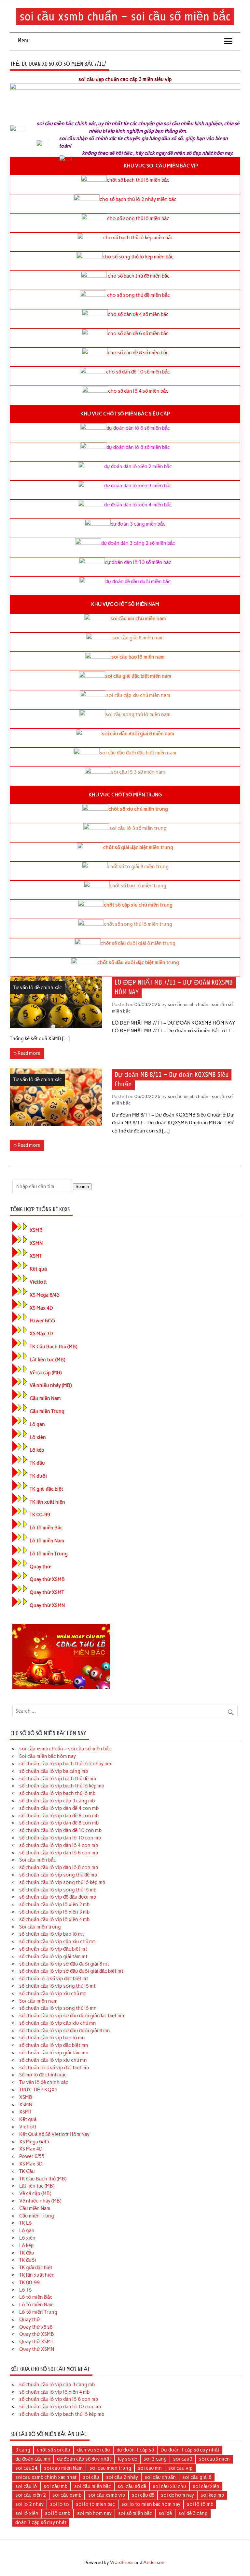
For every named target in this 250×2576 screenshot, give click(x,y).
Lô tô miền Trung (49, 1554)
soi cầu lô (26, 2486)
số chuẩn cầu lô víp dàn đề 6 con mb (59, 1816)
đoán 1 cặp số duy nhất (41, 2522)
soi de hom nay (177, 2495)
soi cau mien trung (110, 2468)
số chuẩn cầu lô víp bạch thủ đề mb (58, 1779)
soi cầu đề (143, 2495)
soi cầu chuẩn (160, 2477)
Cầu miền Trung (47, 1411)
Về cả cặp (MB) (46, 1373)
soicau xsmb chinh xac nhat (46, 2477)
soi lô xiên (27, 2513)
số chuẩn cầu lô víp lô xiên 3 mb (54, 1912)
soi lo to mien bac (95, 2504)
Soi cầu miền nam (38, 2001)
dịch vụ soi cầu (94, 2450)
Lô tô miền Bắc (46, 1528)
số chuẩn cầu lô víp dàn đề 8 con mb (59, 1823)
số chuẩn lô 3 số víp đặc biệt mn (54, 2068)
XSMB (36, 1230)
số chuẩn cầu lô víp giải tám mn (54, 2053)
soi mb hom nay (94, 2513)
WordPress (122, 2562)
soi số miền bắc (135, 2513)
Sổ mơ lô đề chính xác (43, 2075)
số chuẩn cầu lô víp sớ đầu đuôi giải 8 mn (65, 2031)
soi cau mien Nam (63, 2468)
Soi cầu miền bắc (38, 1860)
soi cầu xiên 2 (31, 2495)
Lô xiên (38, 1437)
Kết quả (38, 1269)
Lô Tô (26, 2290)
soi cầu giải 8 (197, 2477)
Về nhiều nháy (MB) (51, 1385)
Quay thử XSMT (47, 1592)
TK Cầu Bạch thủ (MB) (53, 1347)
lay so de (127, 2459)
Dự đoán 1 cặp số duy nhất (190, 2450)
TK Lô (26, 2223)
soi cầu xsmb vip (107, 2495)
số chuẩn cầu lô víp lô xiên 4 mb (54, 1919)
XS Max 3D (41, 1334)
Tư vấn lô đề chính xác (37, 987)
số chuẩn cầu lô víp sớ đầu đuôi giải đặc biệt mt (71, 1971)
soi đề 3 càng (193, 2513)
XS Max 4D (41, 1308)
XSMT (36, 1256)
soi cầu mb (56, 2486)
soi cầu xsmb (67, 2495)
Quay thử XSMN (47, 1605)
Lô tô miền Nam (47, 1541)
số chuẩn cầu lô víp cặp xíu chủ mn (58, 2023)
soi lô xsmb (58, 2513)
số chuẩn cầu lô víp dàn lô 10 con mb (60, 1838)
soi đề (165, 2513)
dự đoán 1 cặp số (135, 2450)
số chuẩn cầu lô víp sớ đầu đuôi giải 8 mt (64, 1964)
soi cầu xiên (206, 2486)
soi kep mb (212, 2495)
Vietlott (38, 1282)
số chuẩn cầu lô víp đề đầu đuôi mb (58, 1897)
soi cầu (91, 2477)
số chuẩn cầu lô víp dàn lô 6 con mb (59, 1853)
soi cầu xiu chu (169, 2486)
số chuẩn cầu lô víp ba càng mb (54, 1771)
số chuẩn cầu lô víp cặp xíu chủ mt (57, 1942)
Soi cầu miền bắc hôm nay (48, 1756)
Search (82, 1187)
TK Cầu (27, 2171)
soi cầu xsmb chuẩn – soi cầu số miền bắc (125, 16)
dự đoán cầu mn (33, 2459)
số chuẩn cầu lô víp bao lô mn (52, 2038)
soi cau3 (183, 2459)
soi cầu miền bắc (93, 2486)
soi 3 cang (155, 2459)
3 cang (23, 2450)
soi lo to (60, 2504)
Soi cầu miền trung (40, 1927)
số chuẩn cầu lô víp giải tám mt (53, 1956)
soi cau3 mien (214, 2459)
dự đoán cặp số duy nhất (84, 2459)
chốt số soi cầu (54, 2450)
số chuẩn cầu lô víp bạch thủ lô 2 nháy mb (65, 1764)
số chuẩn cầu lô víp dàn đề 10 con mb (60, 1830)
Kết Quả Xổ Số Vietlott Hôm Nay (54, 2134)
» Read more (27, 1053)
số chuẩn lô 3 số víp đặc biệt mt (54, 1979)
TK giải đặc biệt (46, 1489)
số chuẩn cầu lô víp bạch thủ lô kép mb (62, 1786)
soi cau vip (181, 2468)
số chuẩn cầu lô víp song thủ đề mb (58, 1875)
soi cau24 (26, 2468)
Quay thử (40, 1567)
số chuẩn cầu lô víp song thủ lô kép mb (62, 1882)
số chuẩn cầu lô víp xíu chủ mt (53, 1994)
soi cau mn (150, 2468)
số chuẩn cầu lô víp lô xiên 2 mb (54, 1904)
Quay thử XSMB (47, 1579)
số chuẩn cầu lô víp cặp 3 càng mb (57, 1801)
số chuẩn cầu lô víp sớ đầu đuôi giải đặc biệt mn (72, 2016)
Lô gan (37, 1424)
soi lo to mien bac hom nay (151, 2504)
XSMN (36, 1243)
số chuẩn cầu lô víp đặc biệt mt (53, 1949)
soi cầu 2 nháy (122, 2477)
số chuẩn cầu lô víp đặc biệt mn (54, 2045)
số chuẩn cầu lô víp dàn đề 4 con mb (59, 1808)
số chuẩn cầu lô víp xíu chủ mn (53, 2060)
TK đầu (37, 1463)
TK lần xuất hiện (47, 1502)
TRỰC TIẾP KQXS (38, 2090)
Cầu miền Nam (45, 1398)
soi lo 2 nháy (29, 2504)
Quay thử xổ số (36, 2327)
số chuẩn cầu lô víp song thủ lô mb (58, 1890)
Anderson (154, 2562)
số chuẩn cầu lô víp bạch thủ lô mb (57, 1793)
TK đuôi (38, 1476)
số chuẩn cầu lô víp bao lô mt (52, 1934)
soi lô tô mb (200, 2504)
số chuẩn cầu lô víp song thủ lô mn (58, 2008)
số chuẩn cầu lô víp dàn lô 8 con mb (59, 1867)
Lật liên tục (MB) (47, 1360)
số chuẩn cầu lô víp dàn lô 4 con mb (59, 1845)
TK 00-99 (40, 1515)
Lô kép (37, 1450)
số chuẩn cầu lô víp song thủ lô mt (57, 1986)
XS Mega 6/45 (45, 1295)
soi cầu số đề (132, 2486)
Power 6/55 (42, 1321)
